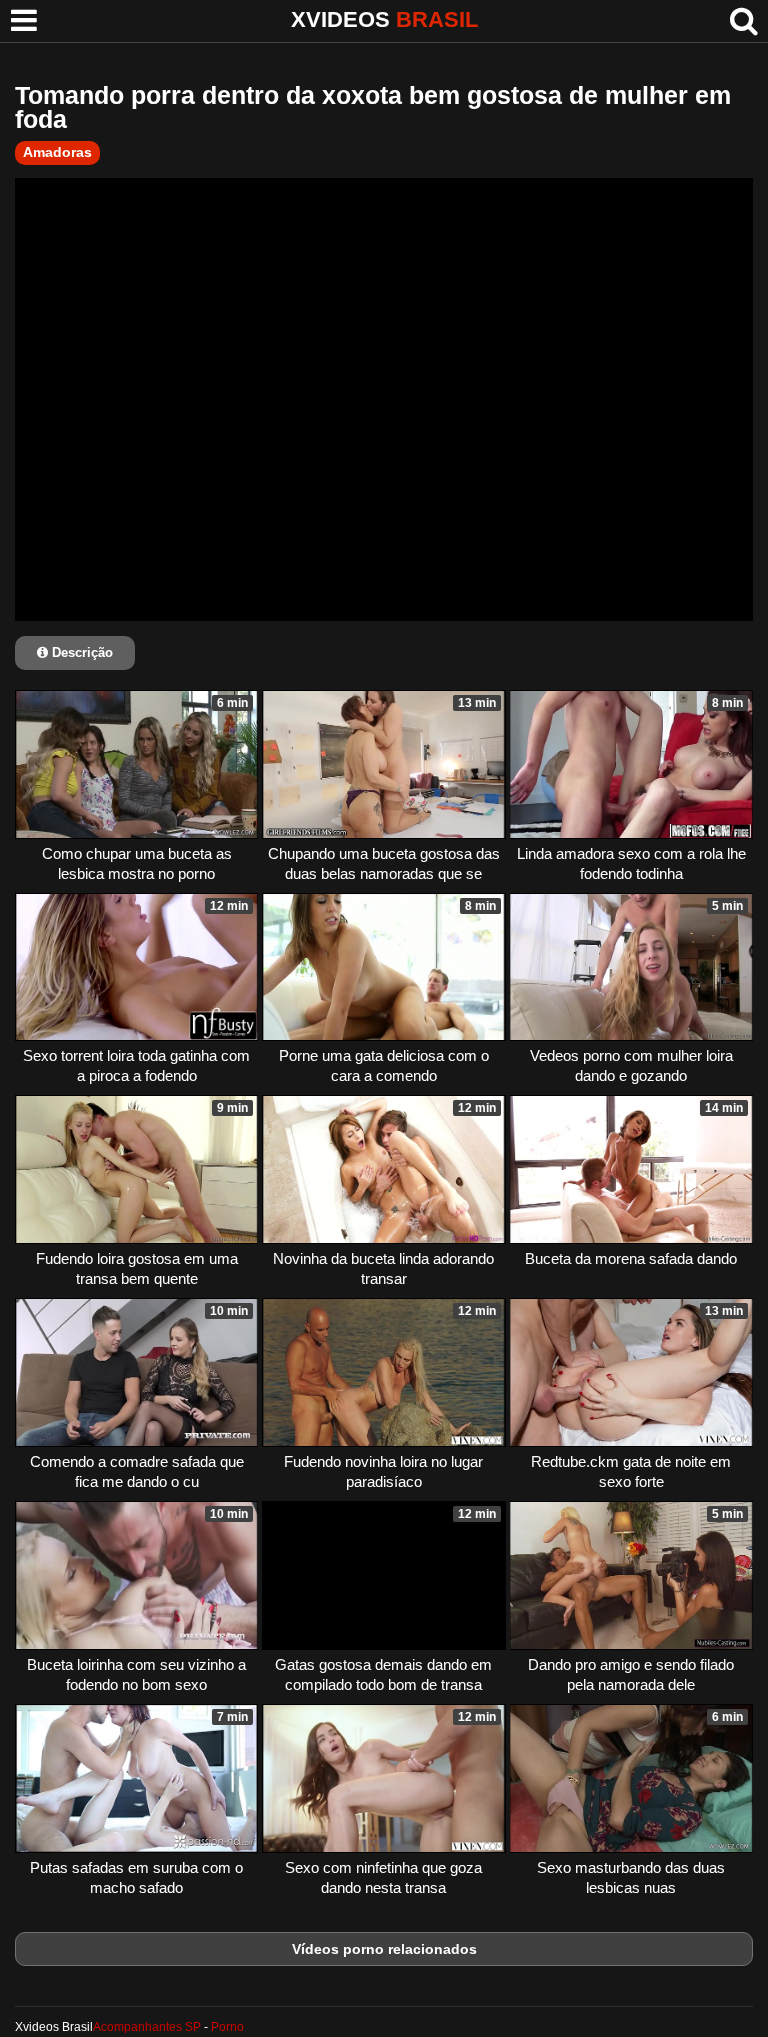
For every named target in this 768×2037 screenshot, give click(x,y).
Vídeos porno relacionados (384, 1949)
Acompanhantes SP (147, 2027)
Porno (227, 2027)
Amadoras (57, 152)
